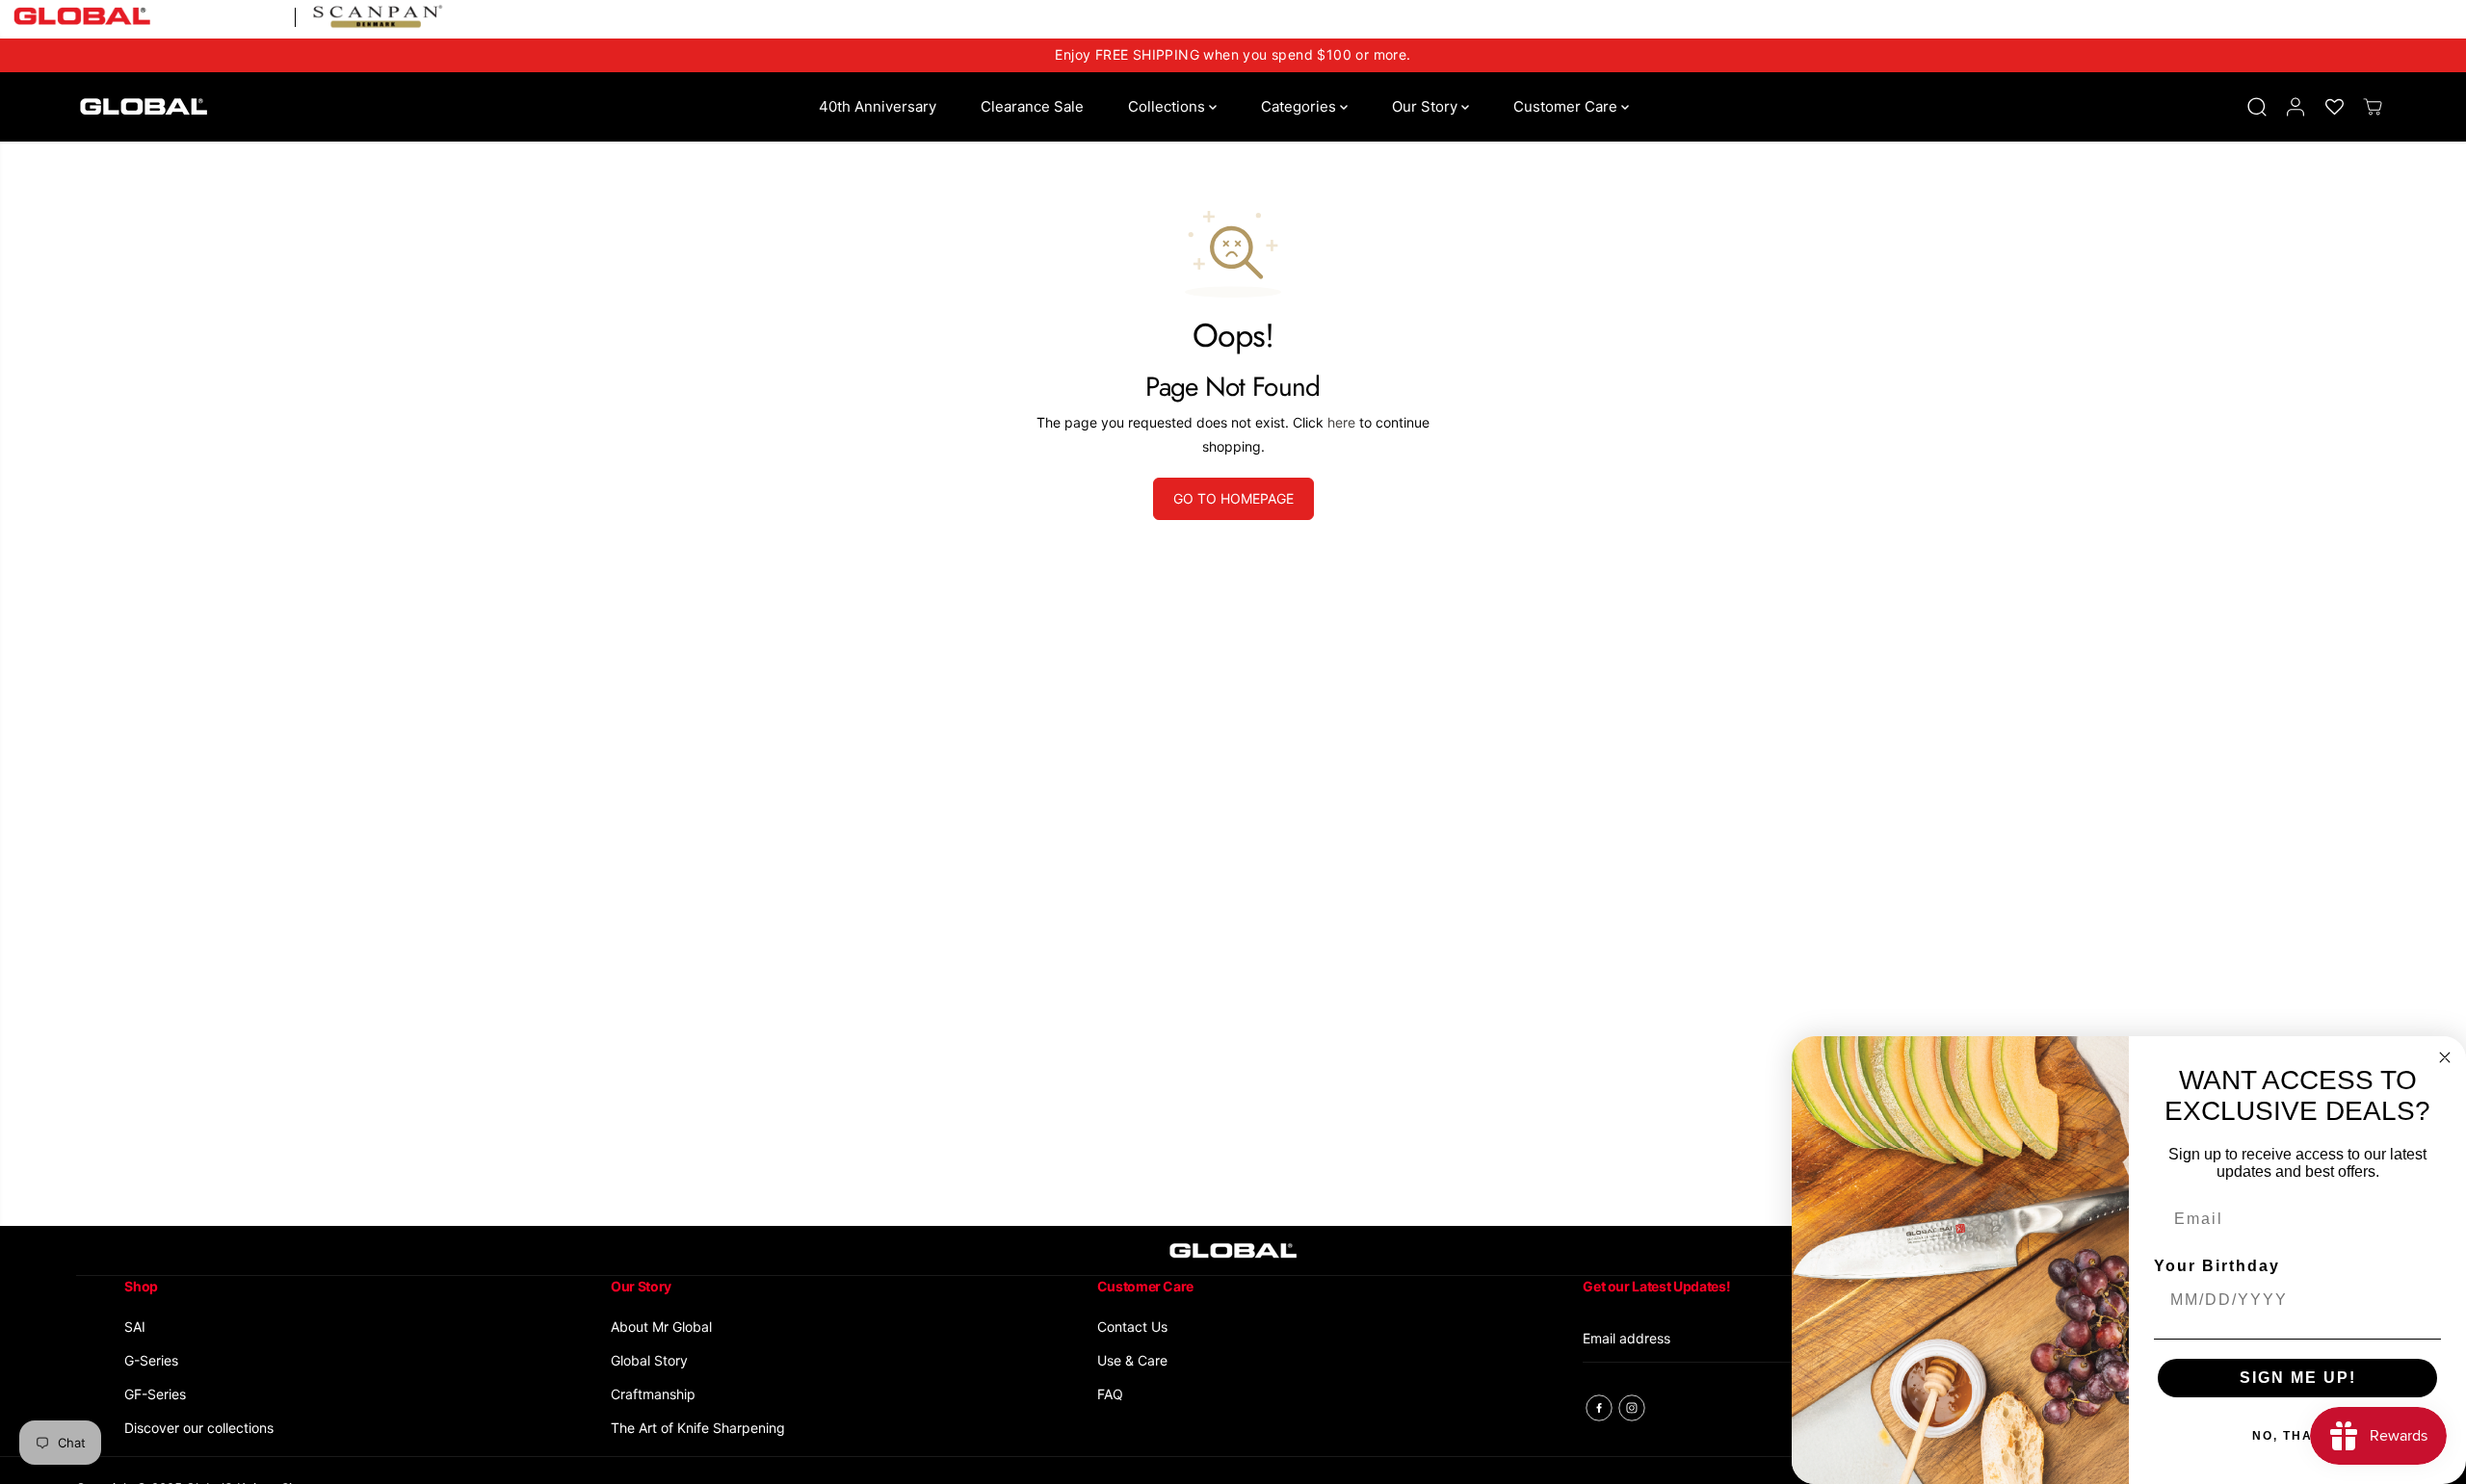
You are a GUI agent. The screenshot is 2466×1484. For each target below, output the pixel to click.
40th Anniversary (878, 106)
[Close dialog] (2445, 1057)
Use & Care (1132, 1360)
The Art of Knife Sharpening (698, 1428)
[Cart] (2373, 107)
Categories (1300, 106)
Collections (1168, 106)
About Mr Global (661, 1327)
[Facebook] (1599, 1408)
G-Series (151, 1360)
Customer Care (1567, 106)
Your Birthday (2217, 1266)
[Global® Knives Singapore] (144, 106)
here (1341, 422)
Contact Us (1132, 1327)
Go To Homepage (1233, 498)
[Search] (2257, 107)
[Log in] (2295, 107)
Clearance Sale (1032, 106)
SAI (135, 1327)
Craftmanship (653, 1394)
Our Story (1427, 106)
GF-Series (155, 1394)
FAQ (1110, 1394)
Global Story (649, 1360)
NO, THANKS (2298, 1436)
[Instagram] (1632, 1408)
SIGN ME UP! (2298, 1378)
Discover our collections (199, 1428)
